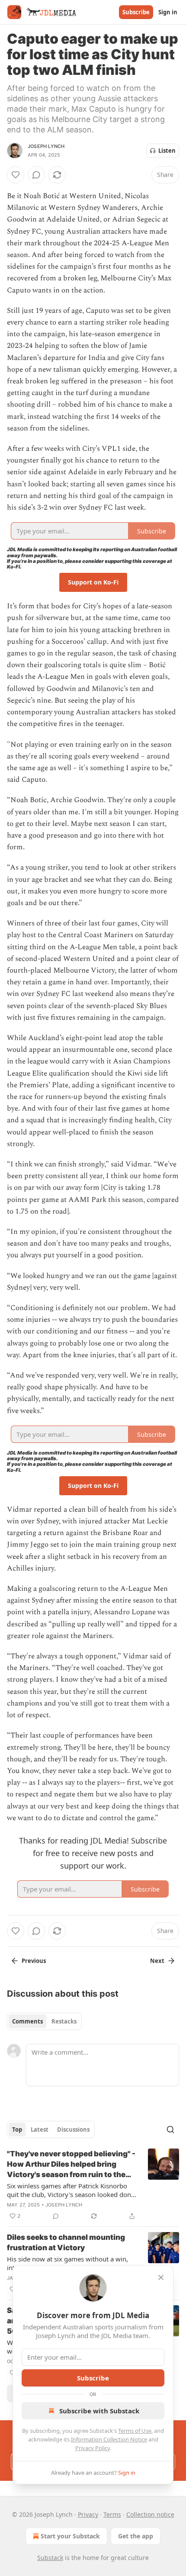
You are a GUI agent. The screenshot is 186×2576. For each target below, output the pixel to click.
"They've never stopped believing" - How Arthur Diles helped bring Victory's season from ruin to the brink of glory (71, 2165)
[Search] (170, 2130)
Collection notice (150, 2514)
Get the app (136, 2536)
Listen (167, 151)
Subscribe (136, 12)
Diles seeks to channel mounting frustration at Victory (66, 2242)
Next (157, 1961)
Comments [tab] (27, 2021)
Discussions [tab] (73, 2130)
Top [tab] (17, 2130)
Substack (50, 2558)
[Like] (16, 175)
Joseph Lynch (46, 146)
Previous (34, 1961)
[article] (93, 2185)
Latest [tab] (40, 2130)
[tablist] (44, 2021)
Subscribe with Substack (99, 2411)
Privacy (88, 2514)
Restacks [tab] (64, 2021)
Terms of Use (135, 2431)
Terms (112, 2514)
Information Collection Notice (109, 2439)
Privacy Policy (93, 2448)
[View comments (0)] (36, 175)
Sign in (168, 12)
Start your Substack (70, 2536)
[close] (161, 2277)
